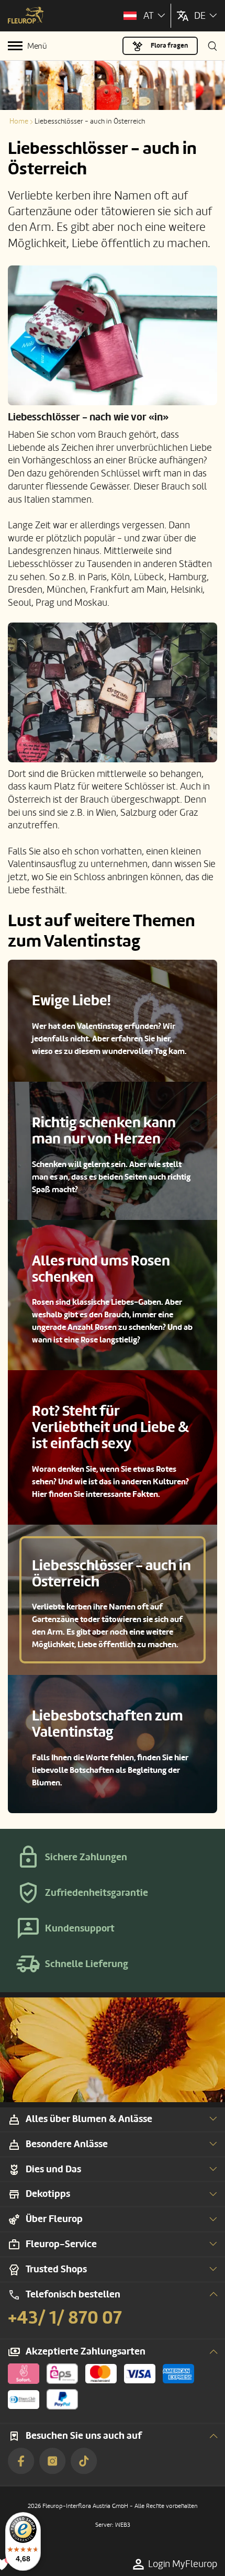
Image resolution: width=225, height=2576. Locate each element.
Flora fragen (169, 46)
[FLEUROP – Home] (26, 16)
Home (19, 121)
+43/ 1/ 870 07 (65, 2318)
